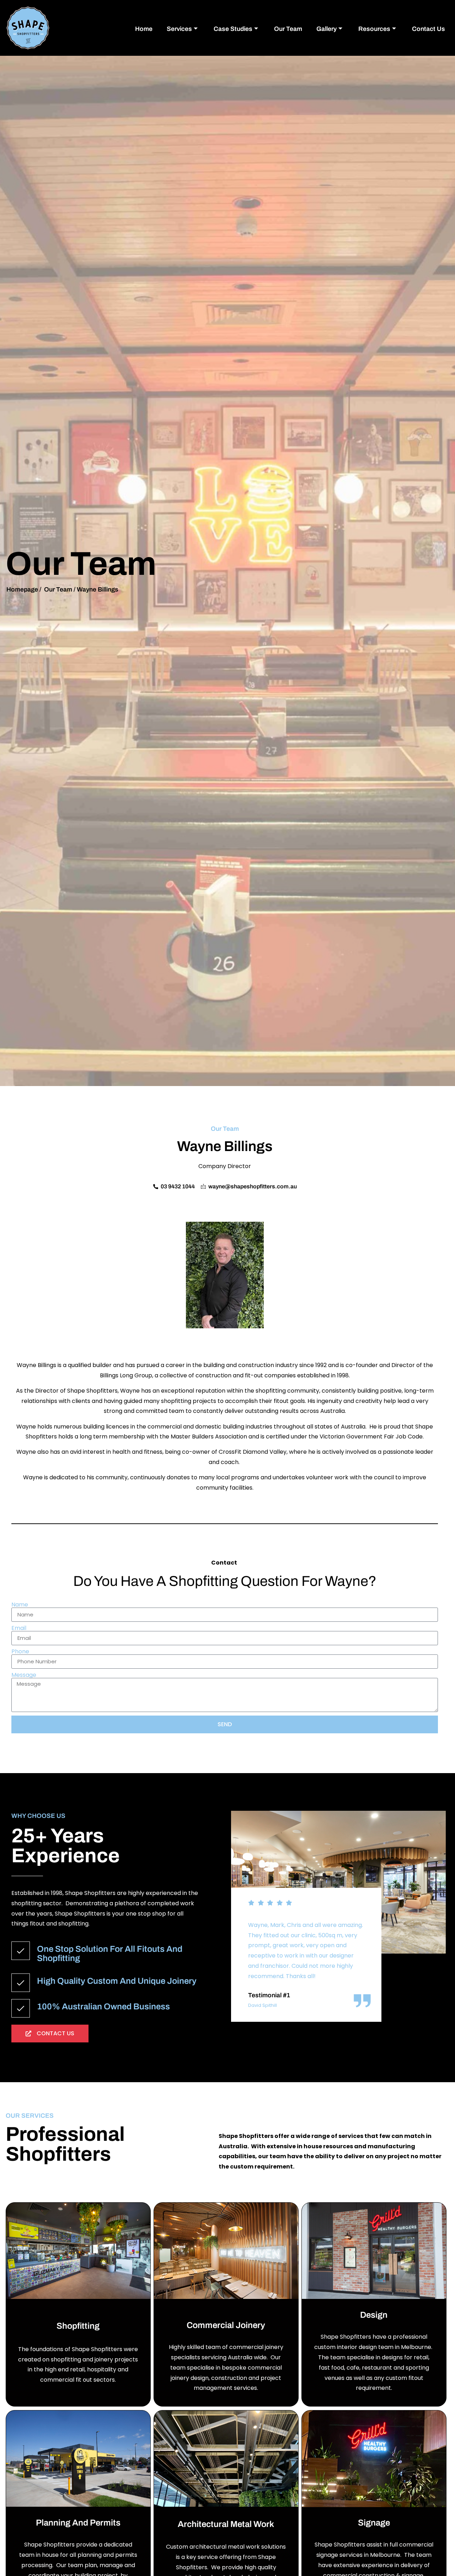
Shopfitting (78, 2326)
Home (144, 29)
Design (374, 2315)
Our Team (288, 29)
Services (179, 29)
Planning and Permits (78, 2523)
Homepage (22, 590)
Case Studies (233, 29)
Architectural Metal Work (226, 2524)
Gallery (326, 29)
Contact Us (429, 29)
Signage (374, 2523)
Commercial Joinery (226, 2325)
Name (20, 1605)
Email (19, 1628)
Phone (20, 1652)
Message (24, 1675)
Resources (374, 29)
